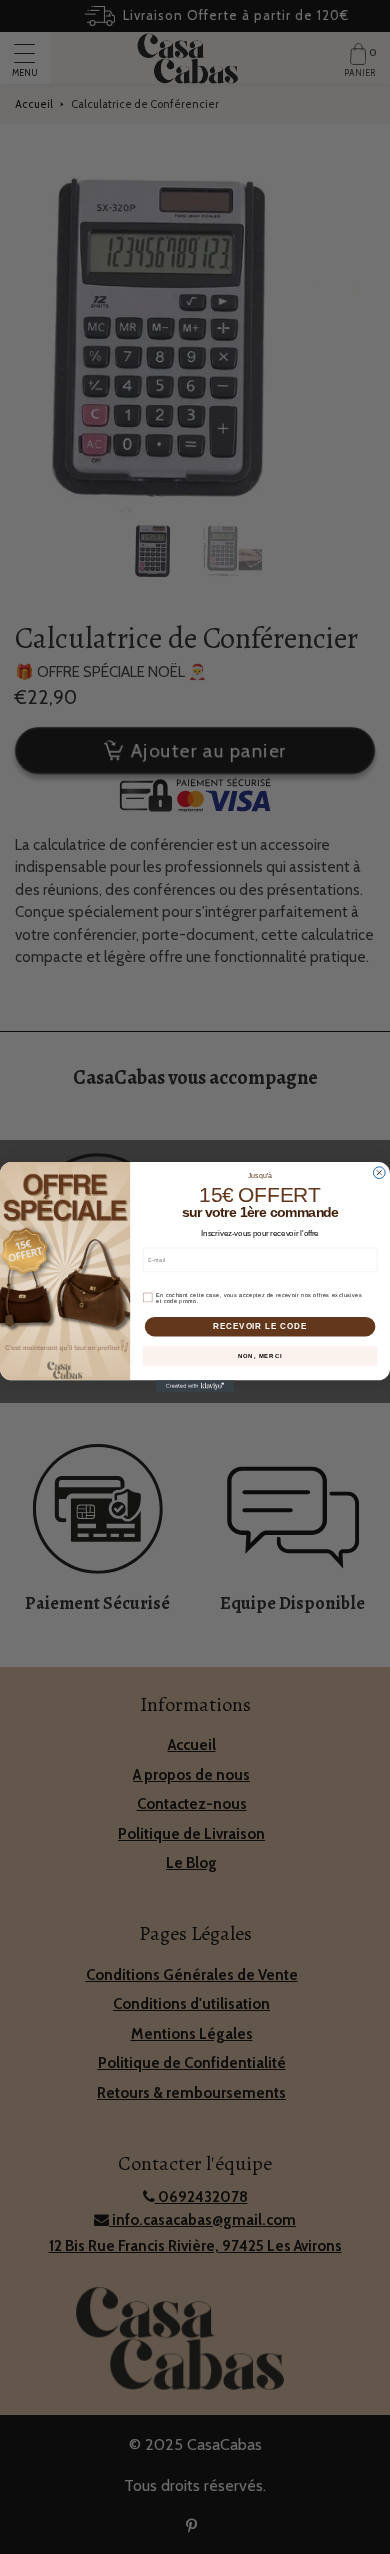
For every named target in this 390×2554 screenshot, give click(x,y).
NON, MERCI (260, 1356)
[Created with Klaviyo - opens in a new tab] (195, 1386)
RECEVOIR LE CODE (260, 1326)
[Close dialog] (379, 1173)
